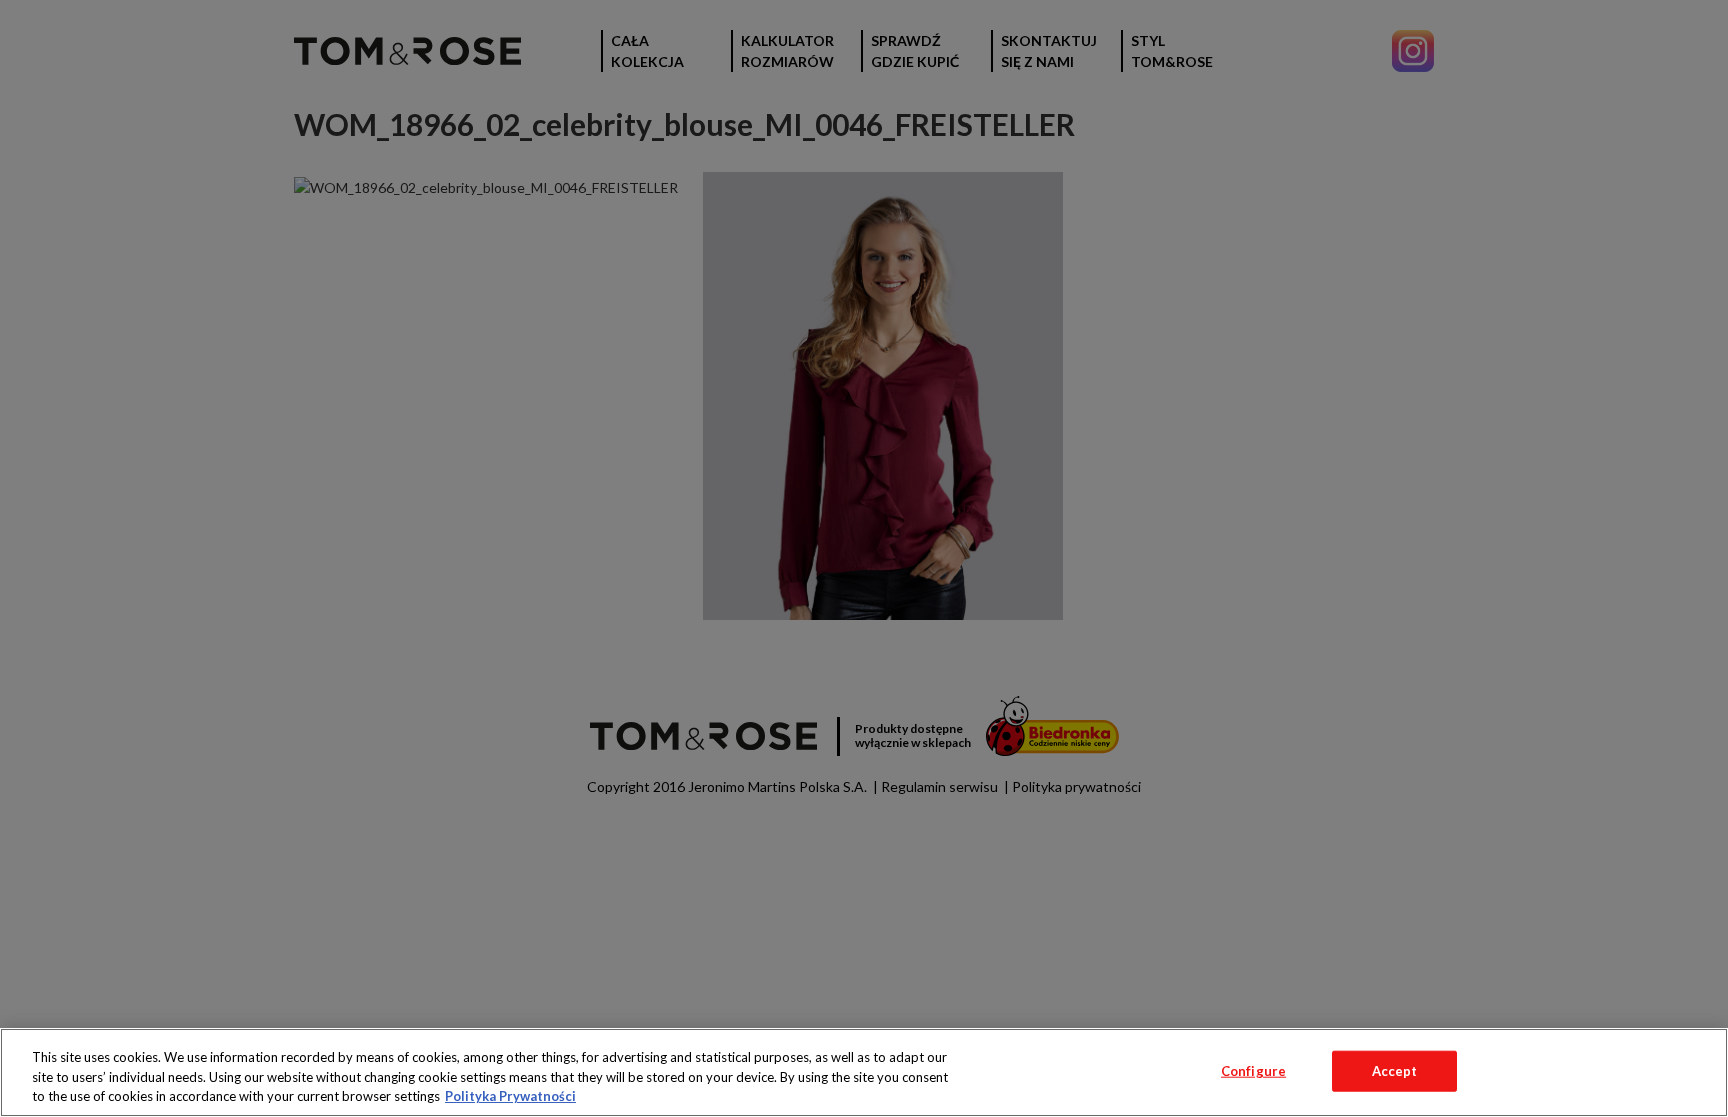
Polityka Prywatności (510, 1096)
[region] (864, 1072)
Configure (1253, 1070)
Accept (1395, 1070)
